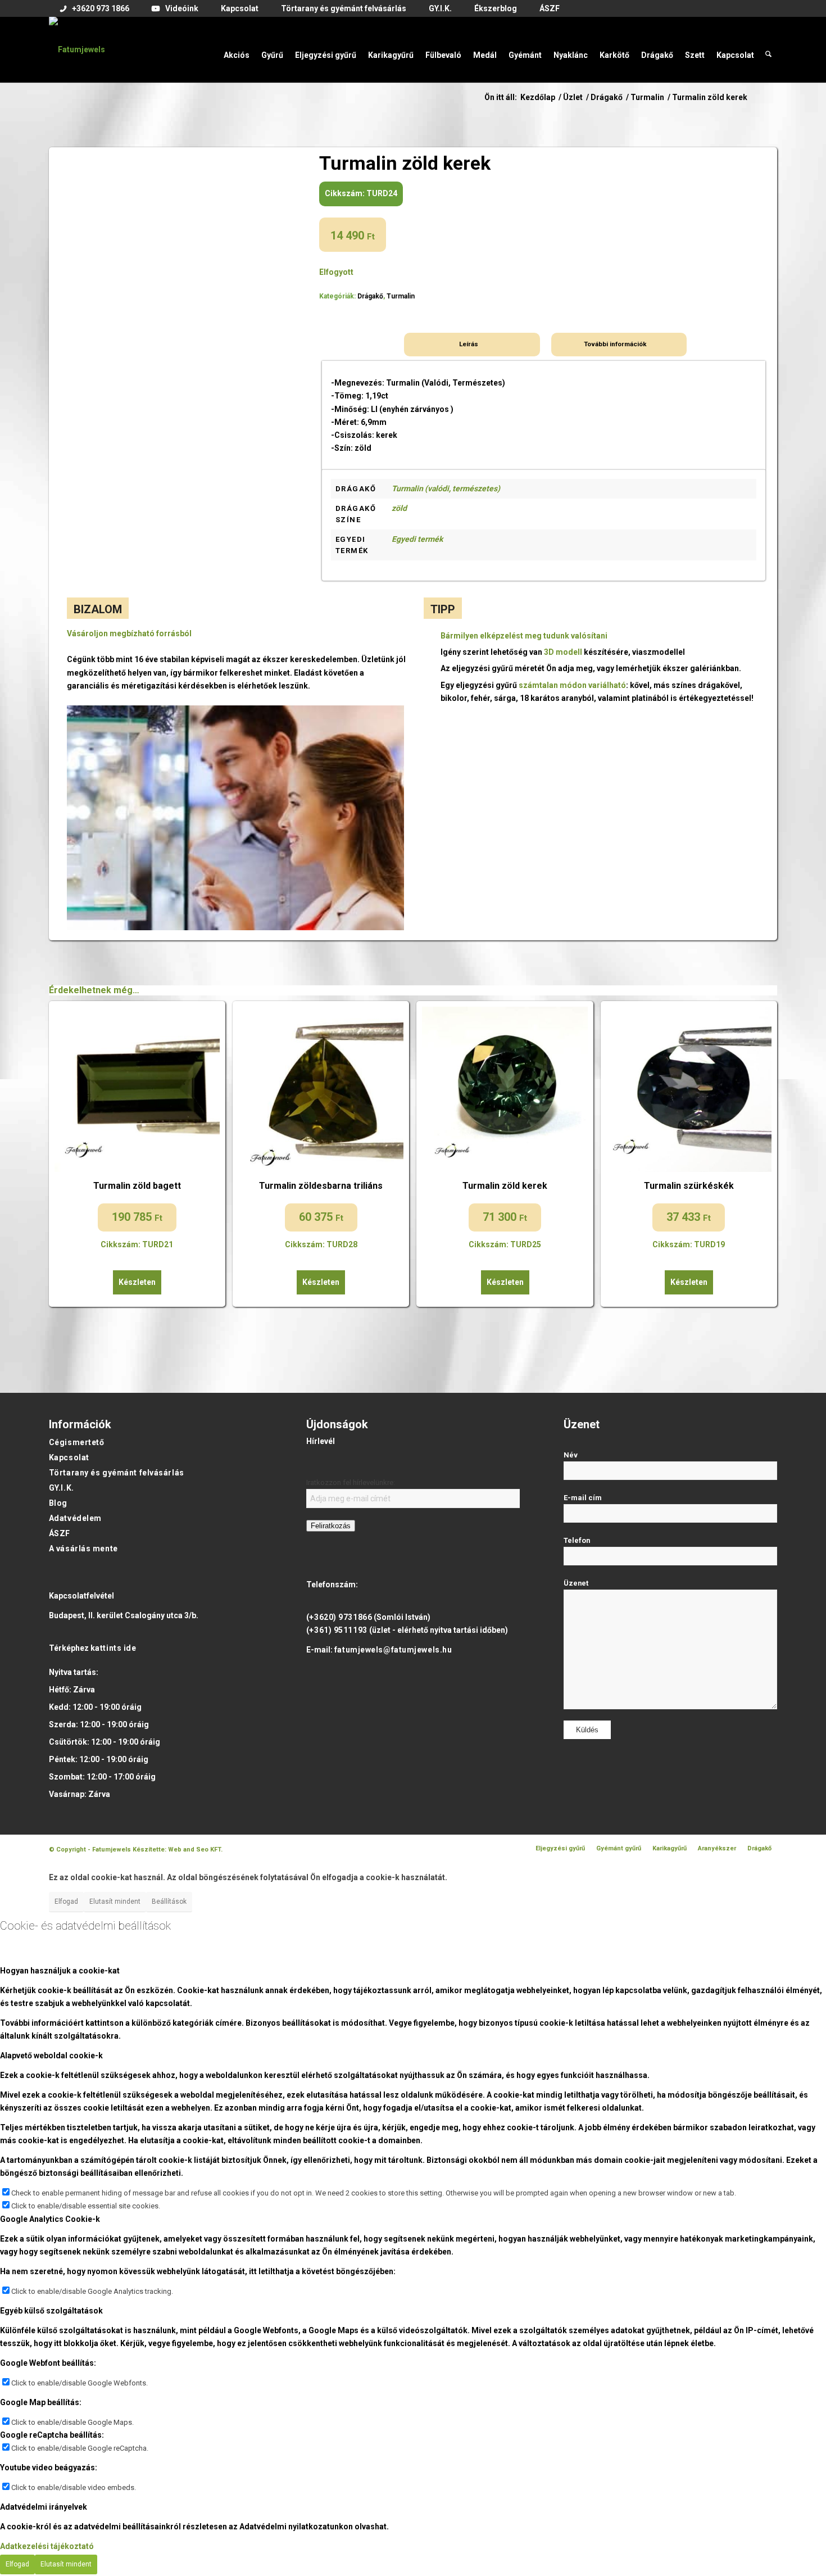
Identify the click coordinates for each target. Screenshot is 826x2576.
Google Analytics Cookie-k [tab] (50, 2219)
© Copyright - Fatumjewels (91, 1850)
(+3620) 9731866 (339, 1617)
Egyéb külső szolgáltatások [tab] (51, 2311)
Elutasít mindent (115, 1902)
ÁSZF (60, 1533)
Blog (58, 1503)
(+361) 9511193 (337, 1630)
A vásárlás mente (83, 1549)
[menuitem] (95, 9)
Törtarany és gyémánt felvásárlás (117, 1473)
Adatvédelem (75, 1518)
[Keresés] (768, 49)
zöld (399, 508)
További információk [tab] (615, 344)
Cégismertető (77, 1442)
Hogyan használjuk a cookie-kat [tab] (60, 1971)
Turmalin (401, 296)
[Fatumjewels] (77, 49)
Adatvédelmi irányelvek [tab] (44, 2507)
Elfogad (66, 1902)
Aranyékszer (717, 1848)
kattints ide (114, 1648)
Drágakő (370, 296)
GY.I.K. (62, 1488)
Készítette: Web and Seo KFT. (178, 1850)
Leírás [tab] (469, 344)
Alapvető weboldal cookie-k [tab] (51, 2056)
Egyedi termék (417, 539)
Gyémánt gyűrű (619, 1848)
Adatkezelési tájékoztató (47, 2546)
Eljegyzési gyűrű (560, 1848)
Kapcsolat (69, 1457)
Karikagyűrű (670, 1848)
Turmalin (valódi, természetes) (446, 488)
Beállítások (169, 1902)
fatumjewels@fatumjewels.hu (393, 1650)
